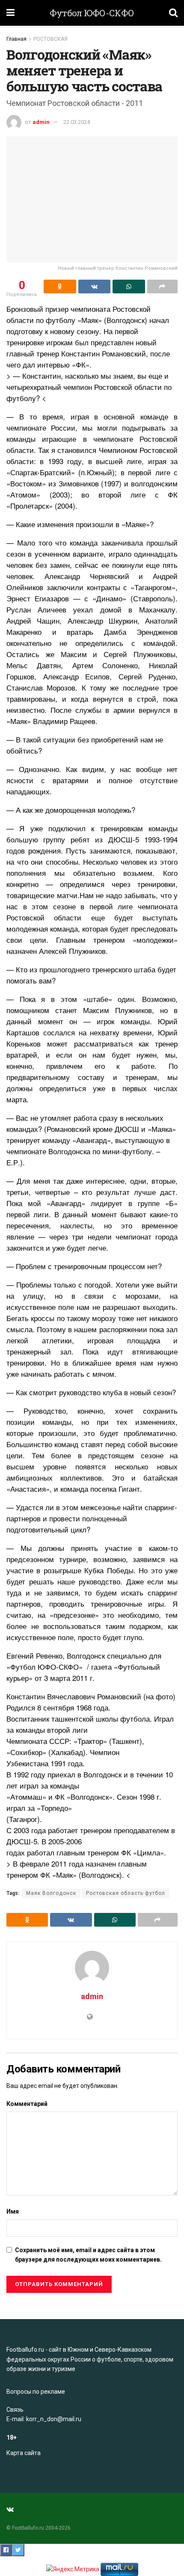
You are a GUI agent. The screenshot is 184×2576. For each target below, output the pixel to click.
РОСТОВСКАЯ (50, 39)
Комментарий (27, 2104)
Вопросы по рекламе (36, 2392)
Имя (13, 2211)
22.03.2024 (77, 122)
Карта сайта (24, 2453)
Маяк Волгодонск (51, 1893)
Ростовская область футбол (126, 1893)
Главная (16, 39)
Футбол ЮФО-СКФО (92, 13)
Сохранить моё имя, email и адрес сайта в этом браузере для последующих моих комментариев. (88, 2255)
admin (41, 122)
